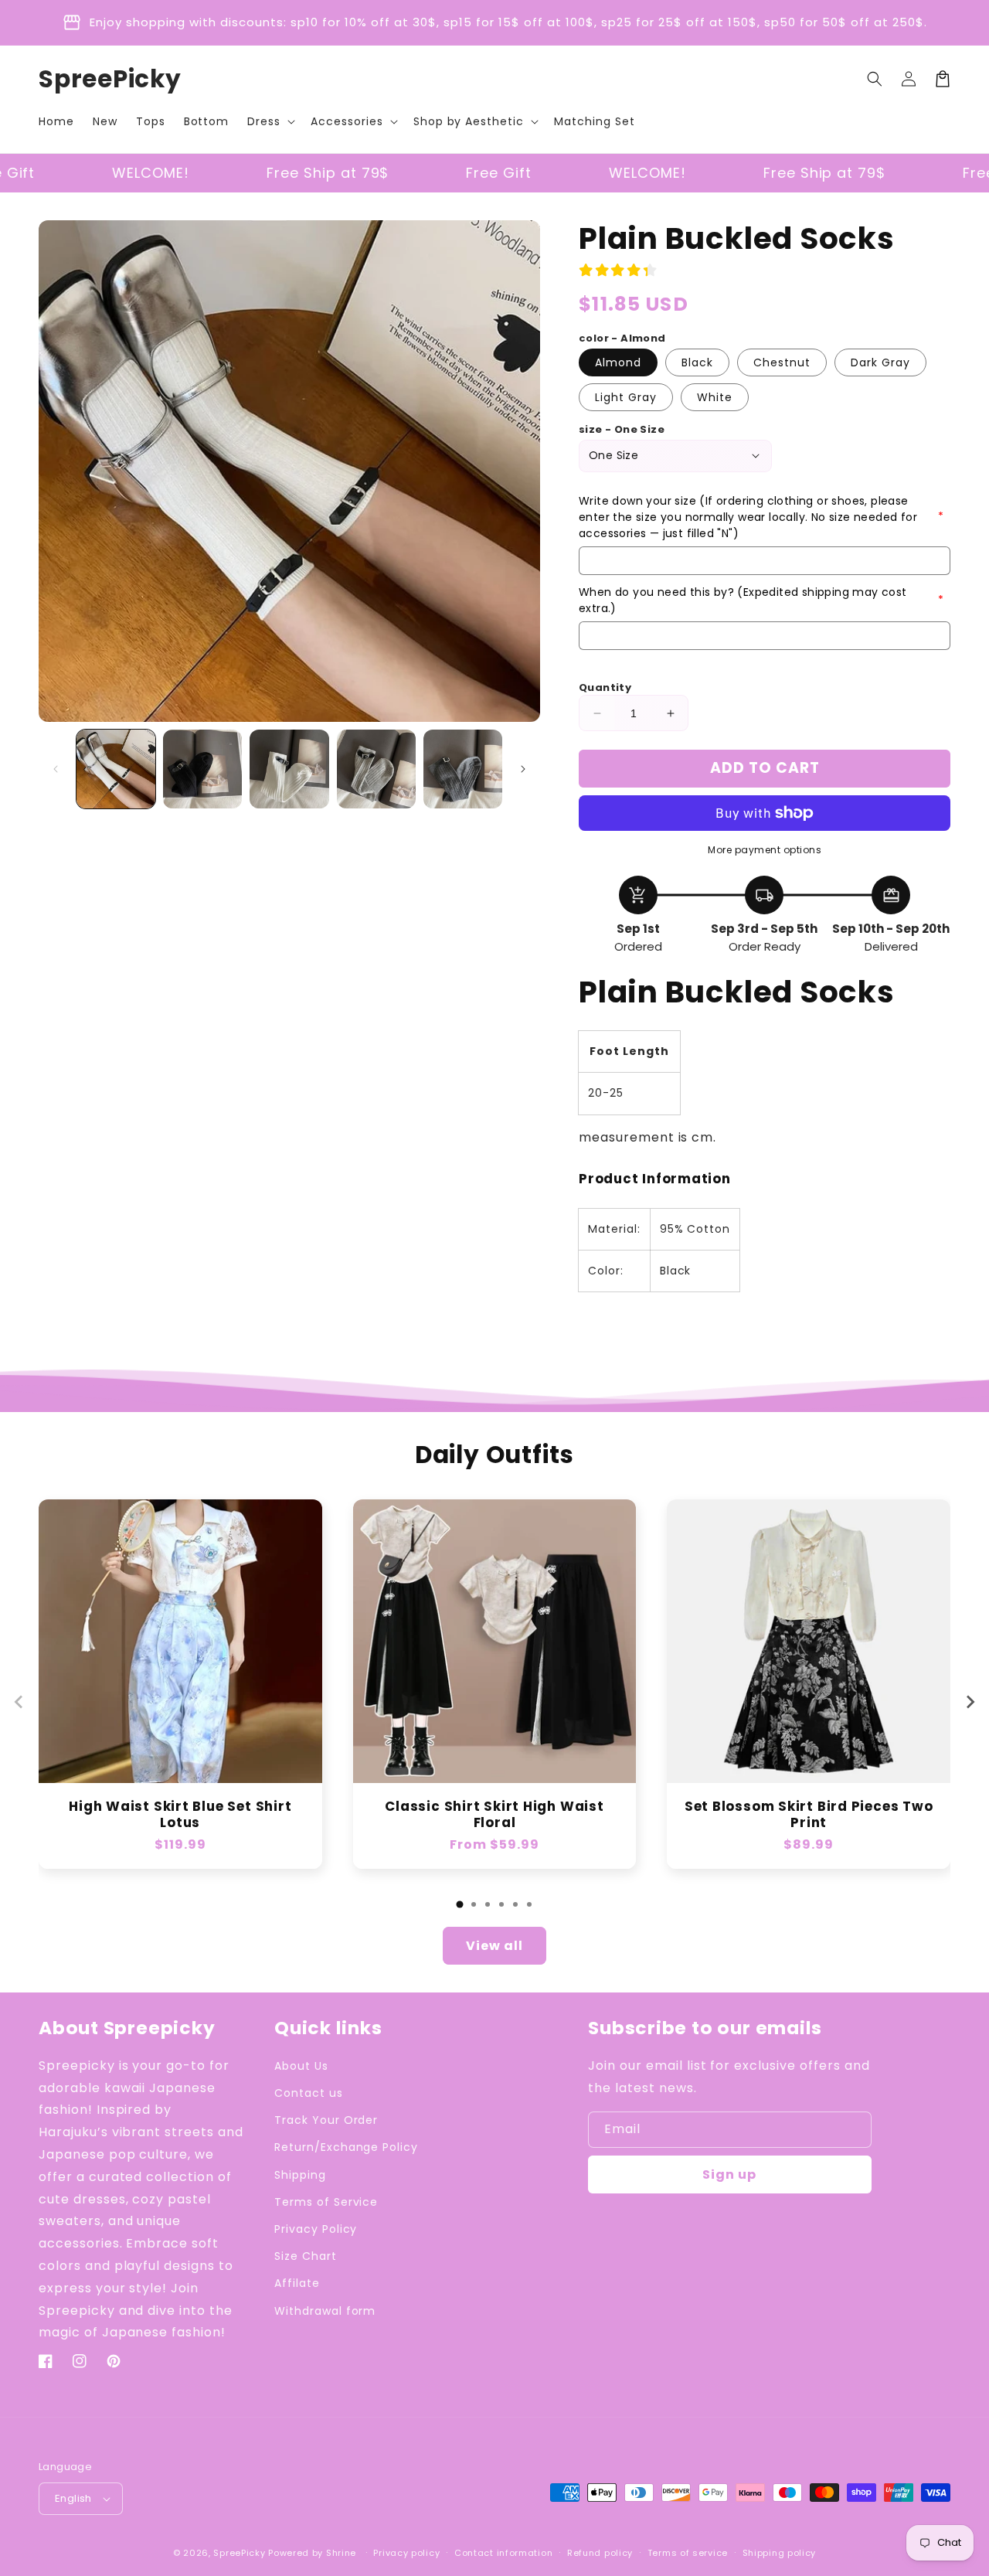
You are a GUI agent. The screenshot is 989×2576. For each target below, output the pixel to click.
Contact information (503, 2553)
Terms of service (688, 2553)
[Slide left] (56, 769)
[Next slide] (970, 1702)
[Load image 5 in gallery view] (463, 769)
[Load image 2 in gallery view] (202, 769)
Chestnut (782, 362)
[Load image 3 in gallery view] (289, 769)
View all (494, 1946)
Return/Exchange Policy (346, 2147)
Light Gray (626, 397)
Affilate (297, 2283)
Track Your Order (326, 2120)
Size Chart (306, 2256)
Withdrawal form (325, 2311)
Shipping (300, 2175)
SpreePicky (239, 2553)
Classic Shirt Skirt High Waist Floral (494, 1815)
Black (697, 362)
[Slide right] (523, 769)
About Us (301, 2066)
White (715, 397)
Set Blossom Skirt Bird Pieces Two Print (809, 1815)
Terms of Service (326, 2202)
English (73, 2498)
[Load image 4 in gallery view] (376, 769)
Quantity (605, 687)
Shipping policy (780, 2553)
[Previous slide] (19, 1702)
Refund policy (600, 2553)
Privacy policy (406, 2553)
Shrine (341, 2553)
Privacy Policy (316, 2229)
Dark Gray (880, 362)
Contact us (309, 2093)
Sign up (729, 2174)
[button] (270, 121)
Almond (618, 362)
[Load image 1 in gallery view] (116, 769)
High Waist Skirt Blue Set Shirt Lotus (180, 1815)
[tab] (460, 1904)
